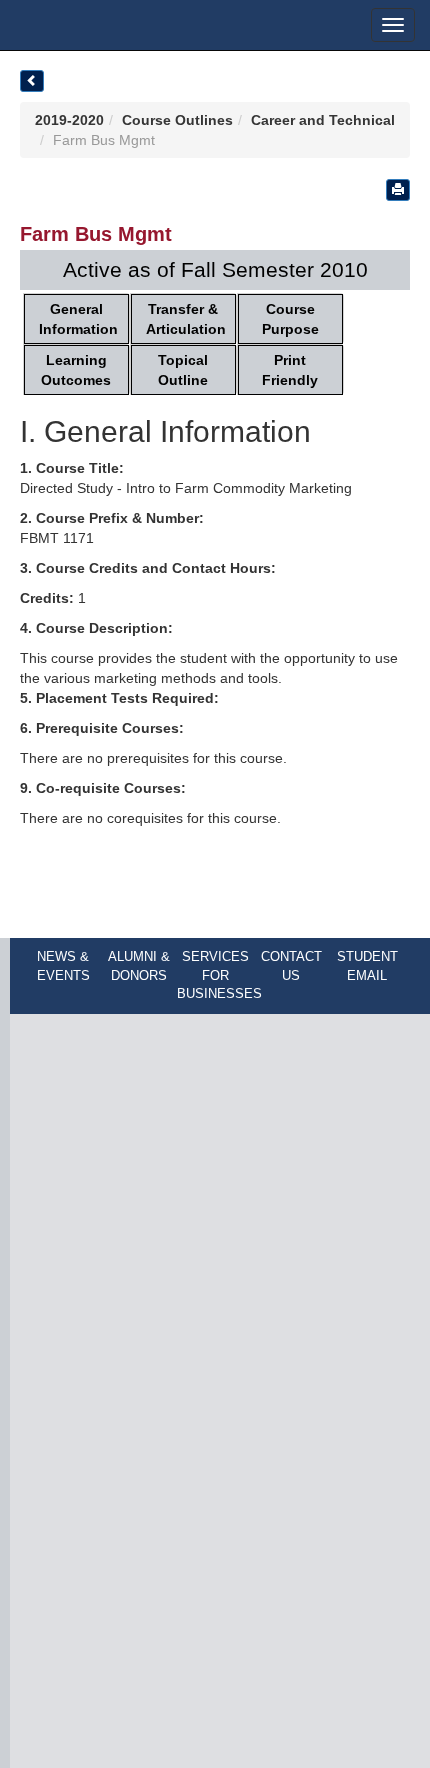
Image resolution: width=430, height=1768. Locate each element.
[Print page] (398, 190)
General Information (78, 319)
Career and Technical (323, 120)
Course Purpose (290, 319)
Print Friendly (290, 370)
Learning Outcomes (76, 370)
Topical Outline (183, 370)
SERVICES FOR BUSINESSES (219, 975)
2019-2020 (69, 120)
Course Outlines (177, 120)
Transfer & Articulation (186, 319)
